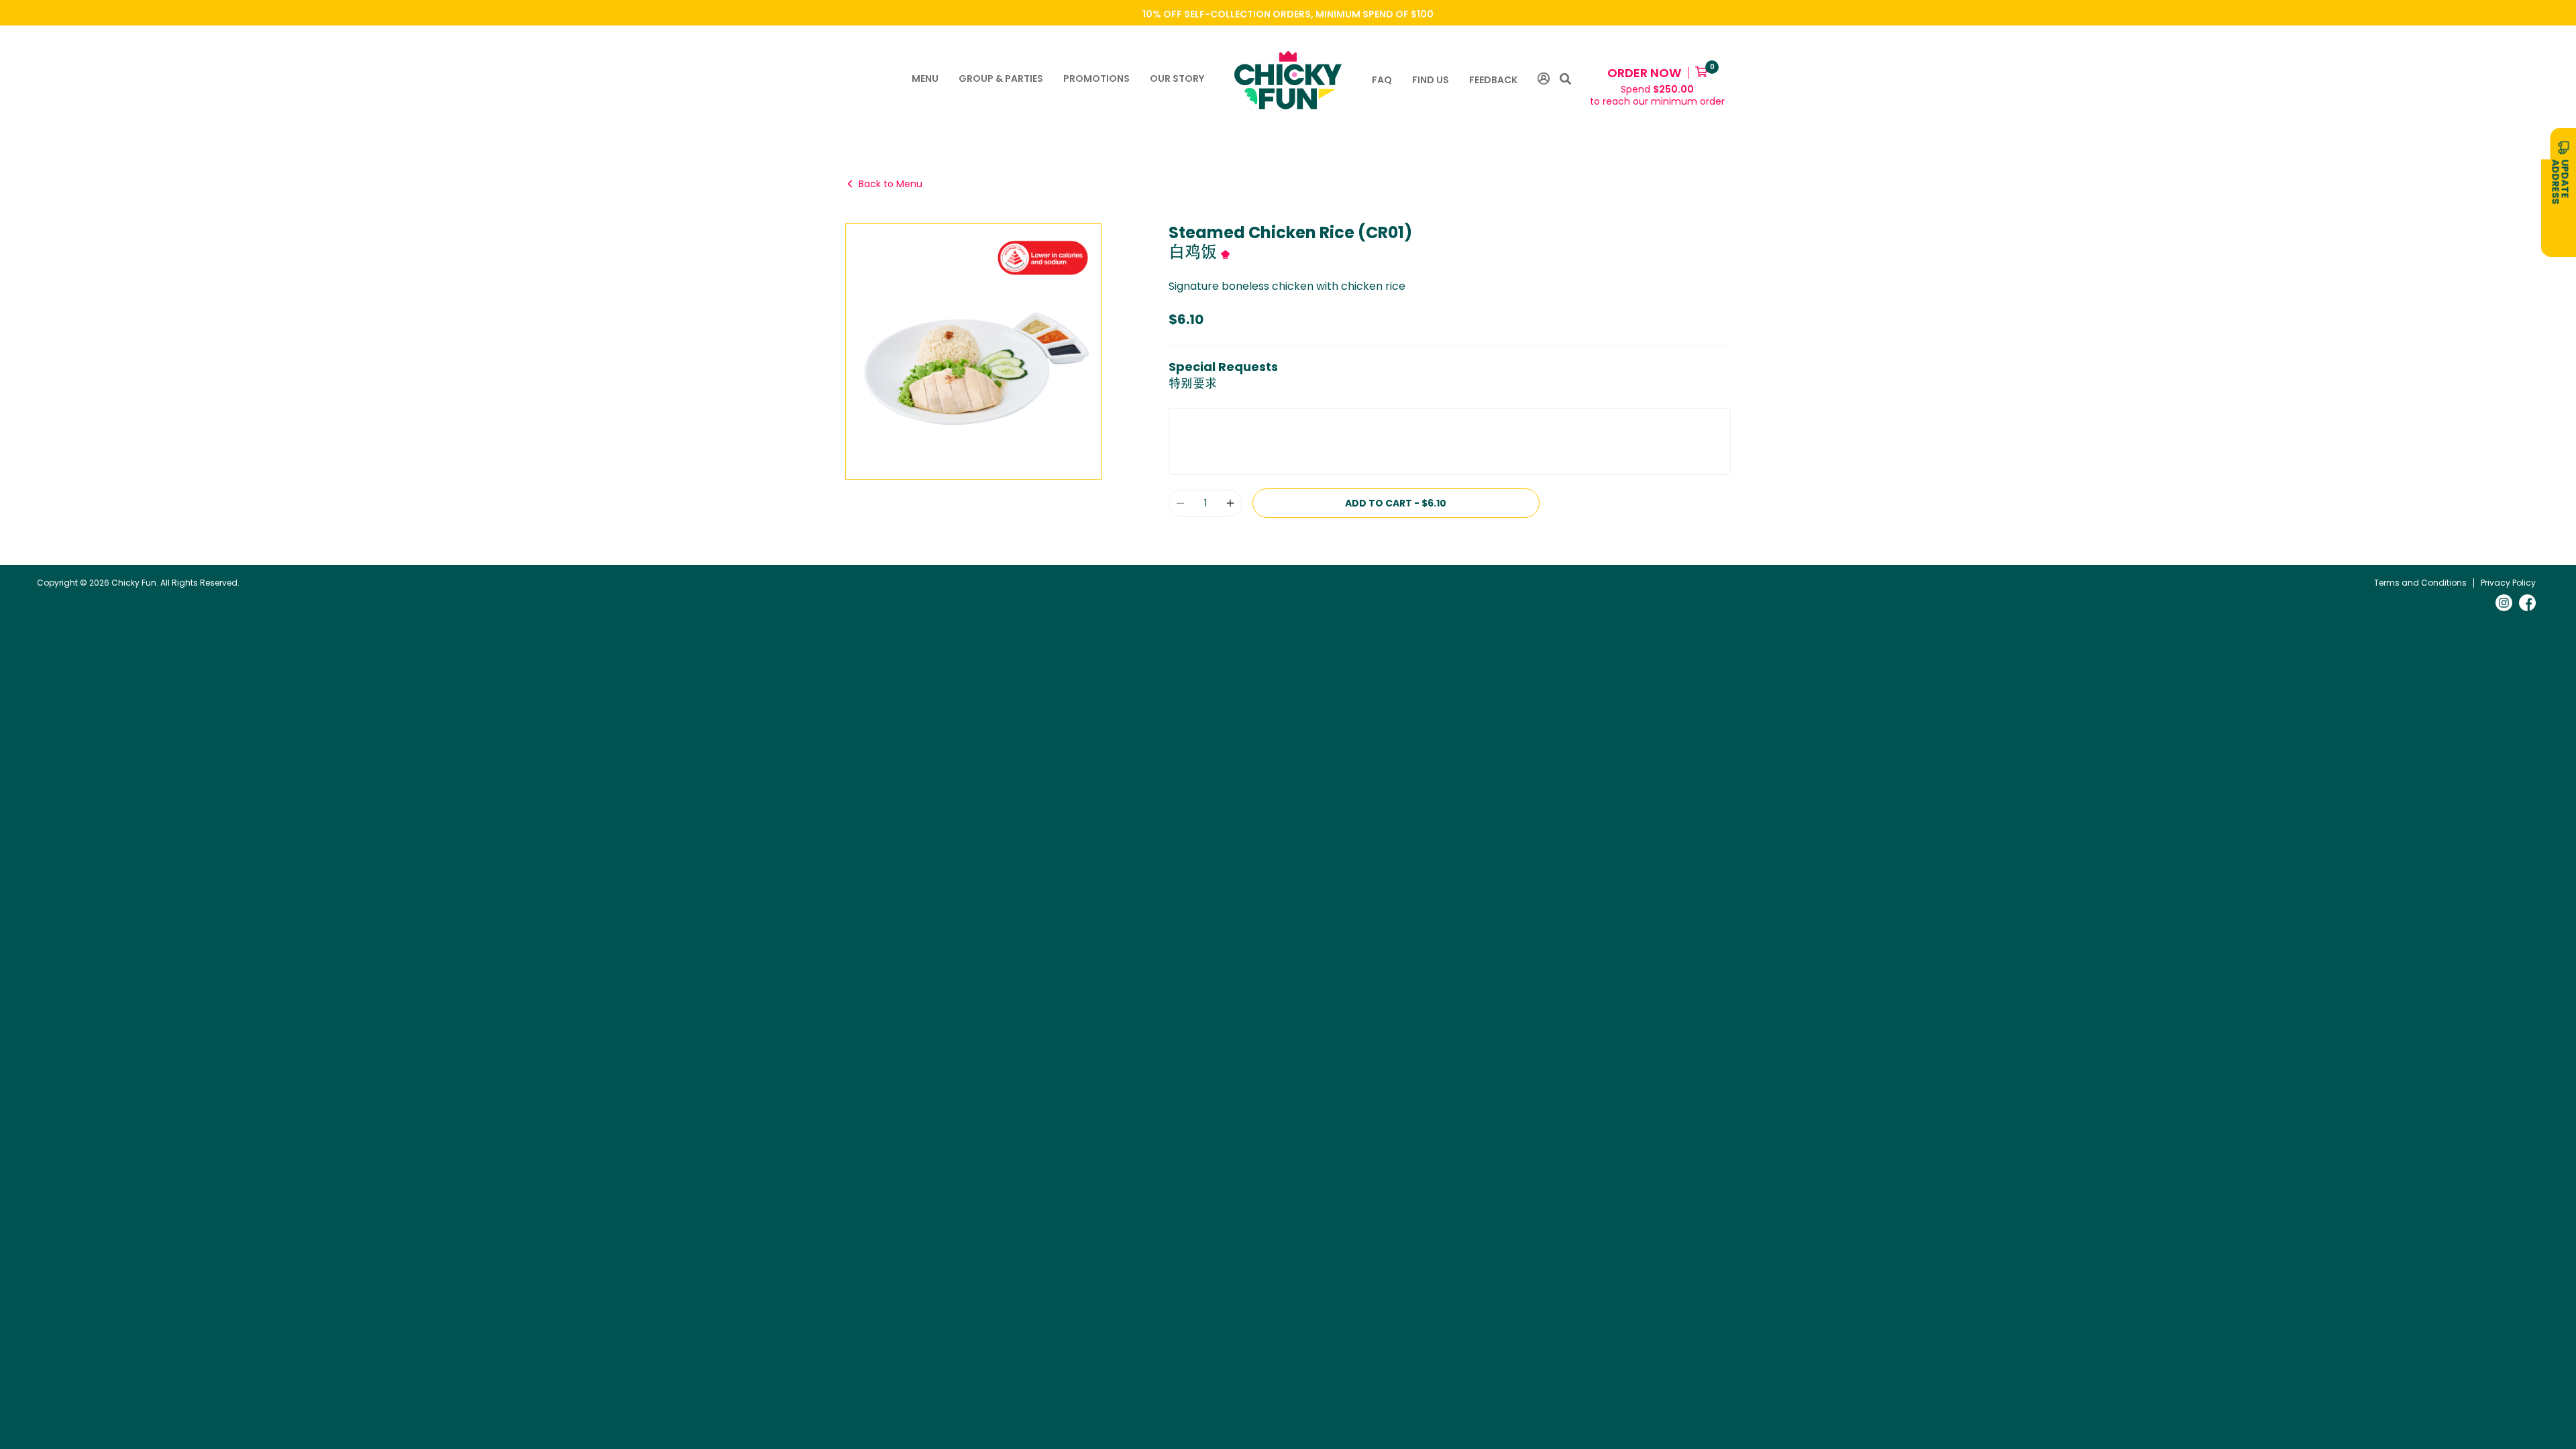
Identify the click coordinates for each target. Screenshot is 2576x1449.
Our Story (1177, 78)
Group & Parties (1001, 78)
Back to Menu (891, 184)
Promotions (1096, 78)
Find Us (1431, 80)
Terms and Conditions (2420, 583)
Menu (925, 78)
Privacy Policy (2508, 583)
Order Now (1644, 73)
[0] (1701, 73)
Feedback (1493, 80)
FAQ (1382, 80)
